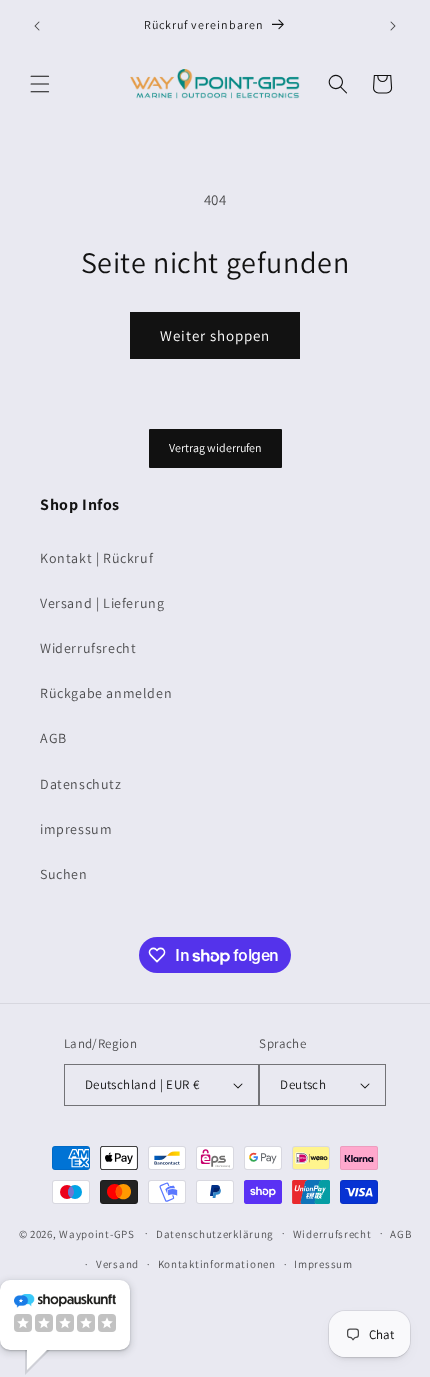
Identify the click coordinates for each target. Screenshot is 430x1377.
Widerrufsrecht (88, 648)
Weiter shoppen (215, 335)
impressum (76, 829)
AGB (53, 738)
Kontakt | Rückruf (96, 558)
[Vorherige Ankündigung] (37, 26)
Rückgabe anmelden (106, 693)
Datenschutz (81, 784)
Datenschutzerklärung (215, 1234)
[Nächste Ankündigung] (393, 26)
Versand (117, 1264)
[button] (40, 84)
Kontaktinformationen (217, 1264)
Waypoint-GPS (96, 1233)
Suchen (64, 874)
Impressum (323, 1264)
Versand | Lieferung (102, 603)
